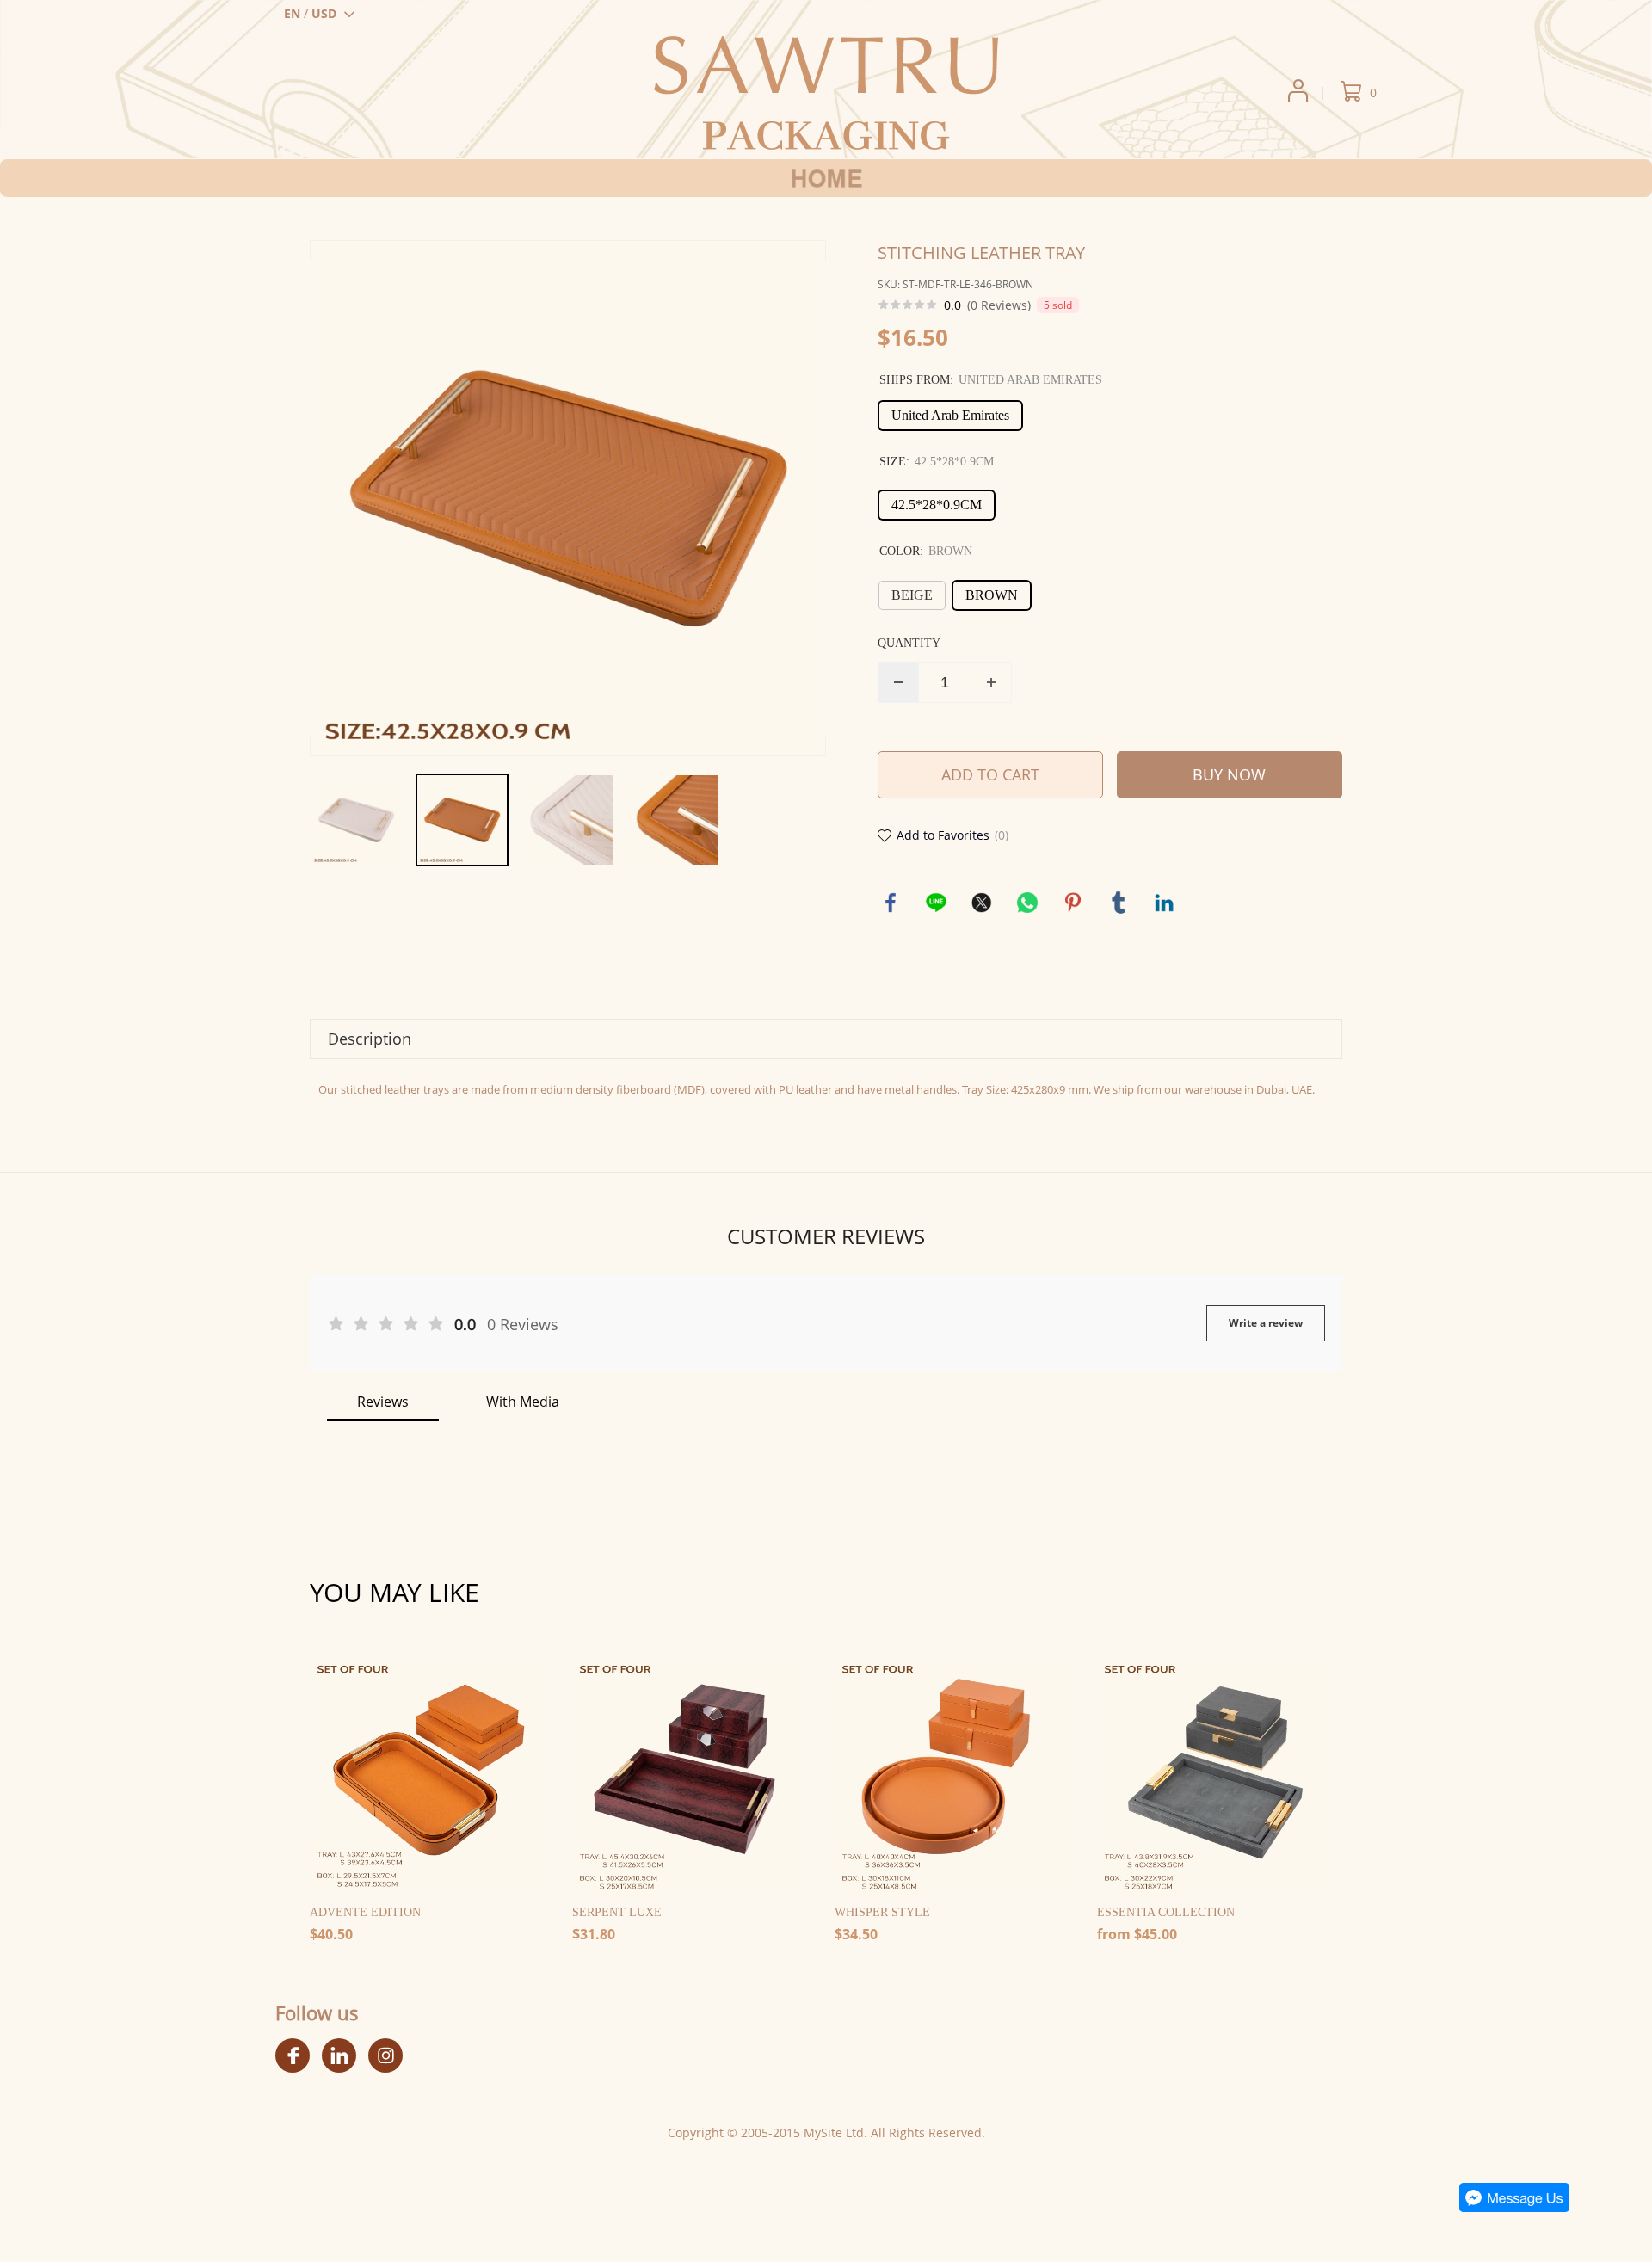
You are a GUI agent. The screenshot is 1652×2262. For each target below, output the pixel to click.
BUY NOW (1229, 774)
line (936, 903)
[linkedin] (339, 2056)
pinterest (1073, 903)
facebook (891, 903)
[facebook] (293, 2056)
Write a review (1266, 1323)
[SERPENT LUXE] (690, 1778)
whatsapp (1027, 903)
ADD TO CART (990, 774)
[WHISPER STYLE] (953, 1778)
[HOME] (826, 178)
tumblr (1119, 903)
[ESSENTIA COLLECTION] (1215, 1778)
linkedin (1164, 903)
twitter (982, 903)
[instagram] (385, 2056)
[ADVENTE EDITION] (428, 1778)
